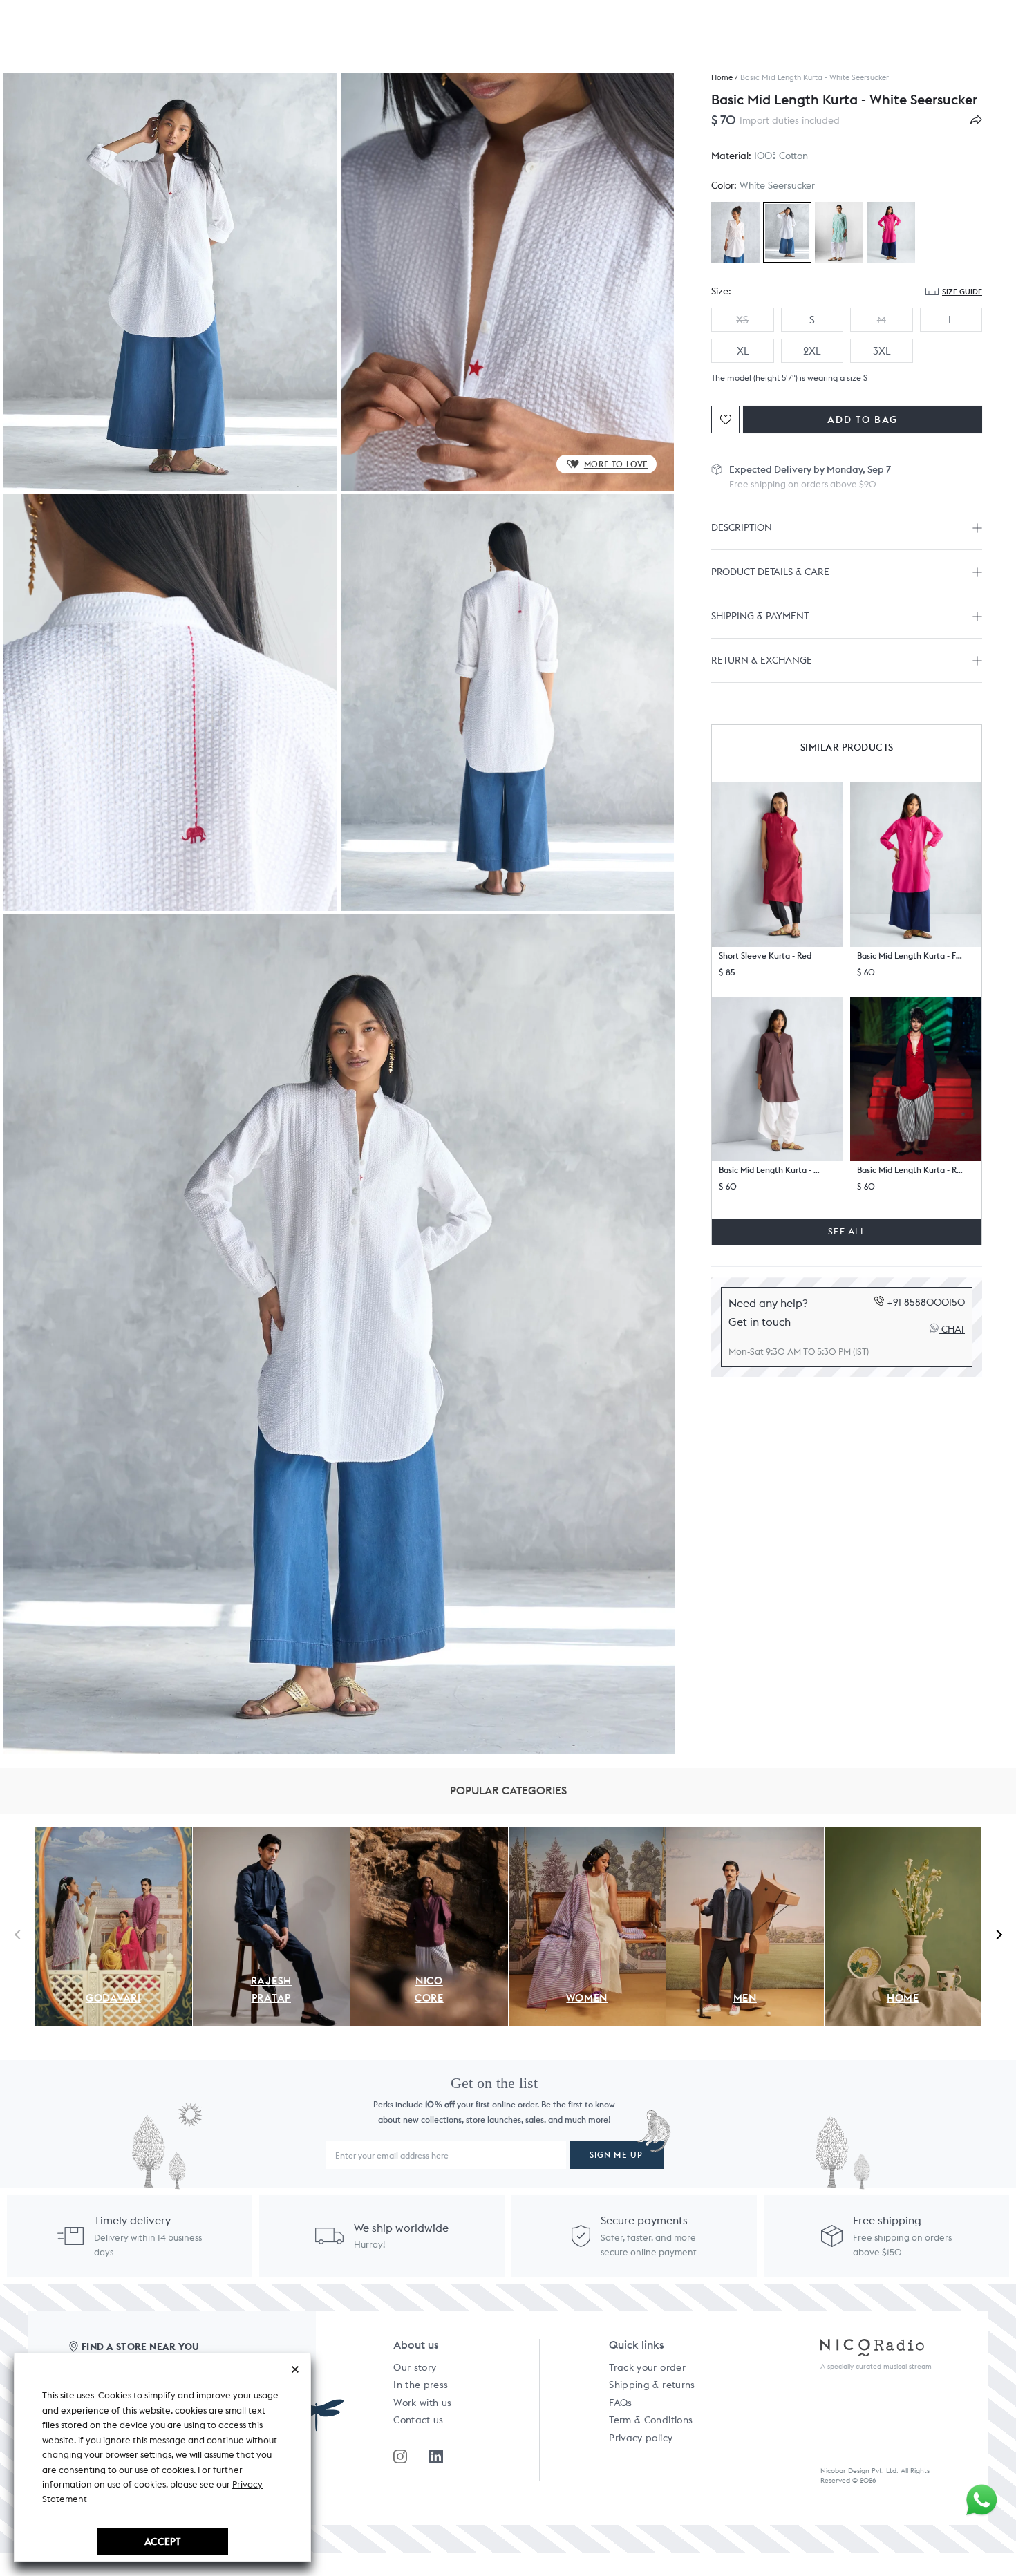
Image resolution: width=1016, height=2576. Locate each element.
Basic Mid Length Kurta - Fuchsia (910, 956)
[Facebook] (436, 2456)
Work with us (422, 2403)
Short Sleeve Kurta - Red (765, 956)
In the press (421, 2385)
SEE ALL (847, 1231)
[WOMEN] (587, 1835)
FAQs (620, 2403)
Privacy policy (641, 2438)
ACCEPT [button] (162, 2541)
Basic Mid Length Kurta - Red (910, 1170)
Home (722, 78)
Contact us (418, 2420)
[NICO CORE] (429, 1835)
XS (742, 320)
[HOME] (903, 1835)
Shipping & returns (652, 2385)
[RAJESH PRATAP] (272, 1835)
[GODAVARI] (113, 1835)
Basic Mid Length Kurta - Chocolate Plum (772, 1170)
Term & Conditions (651, 2420)
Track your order (647, 2367)
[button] (778, 865)
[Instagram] (400, 2456)
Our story (415, 2367)
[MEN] (745, 1835)
